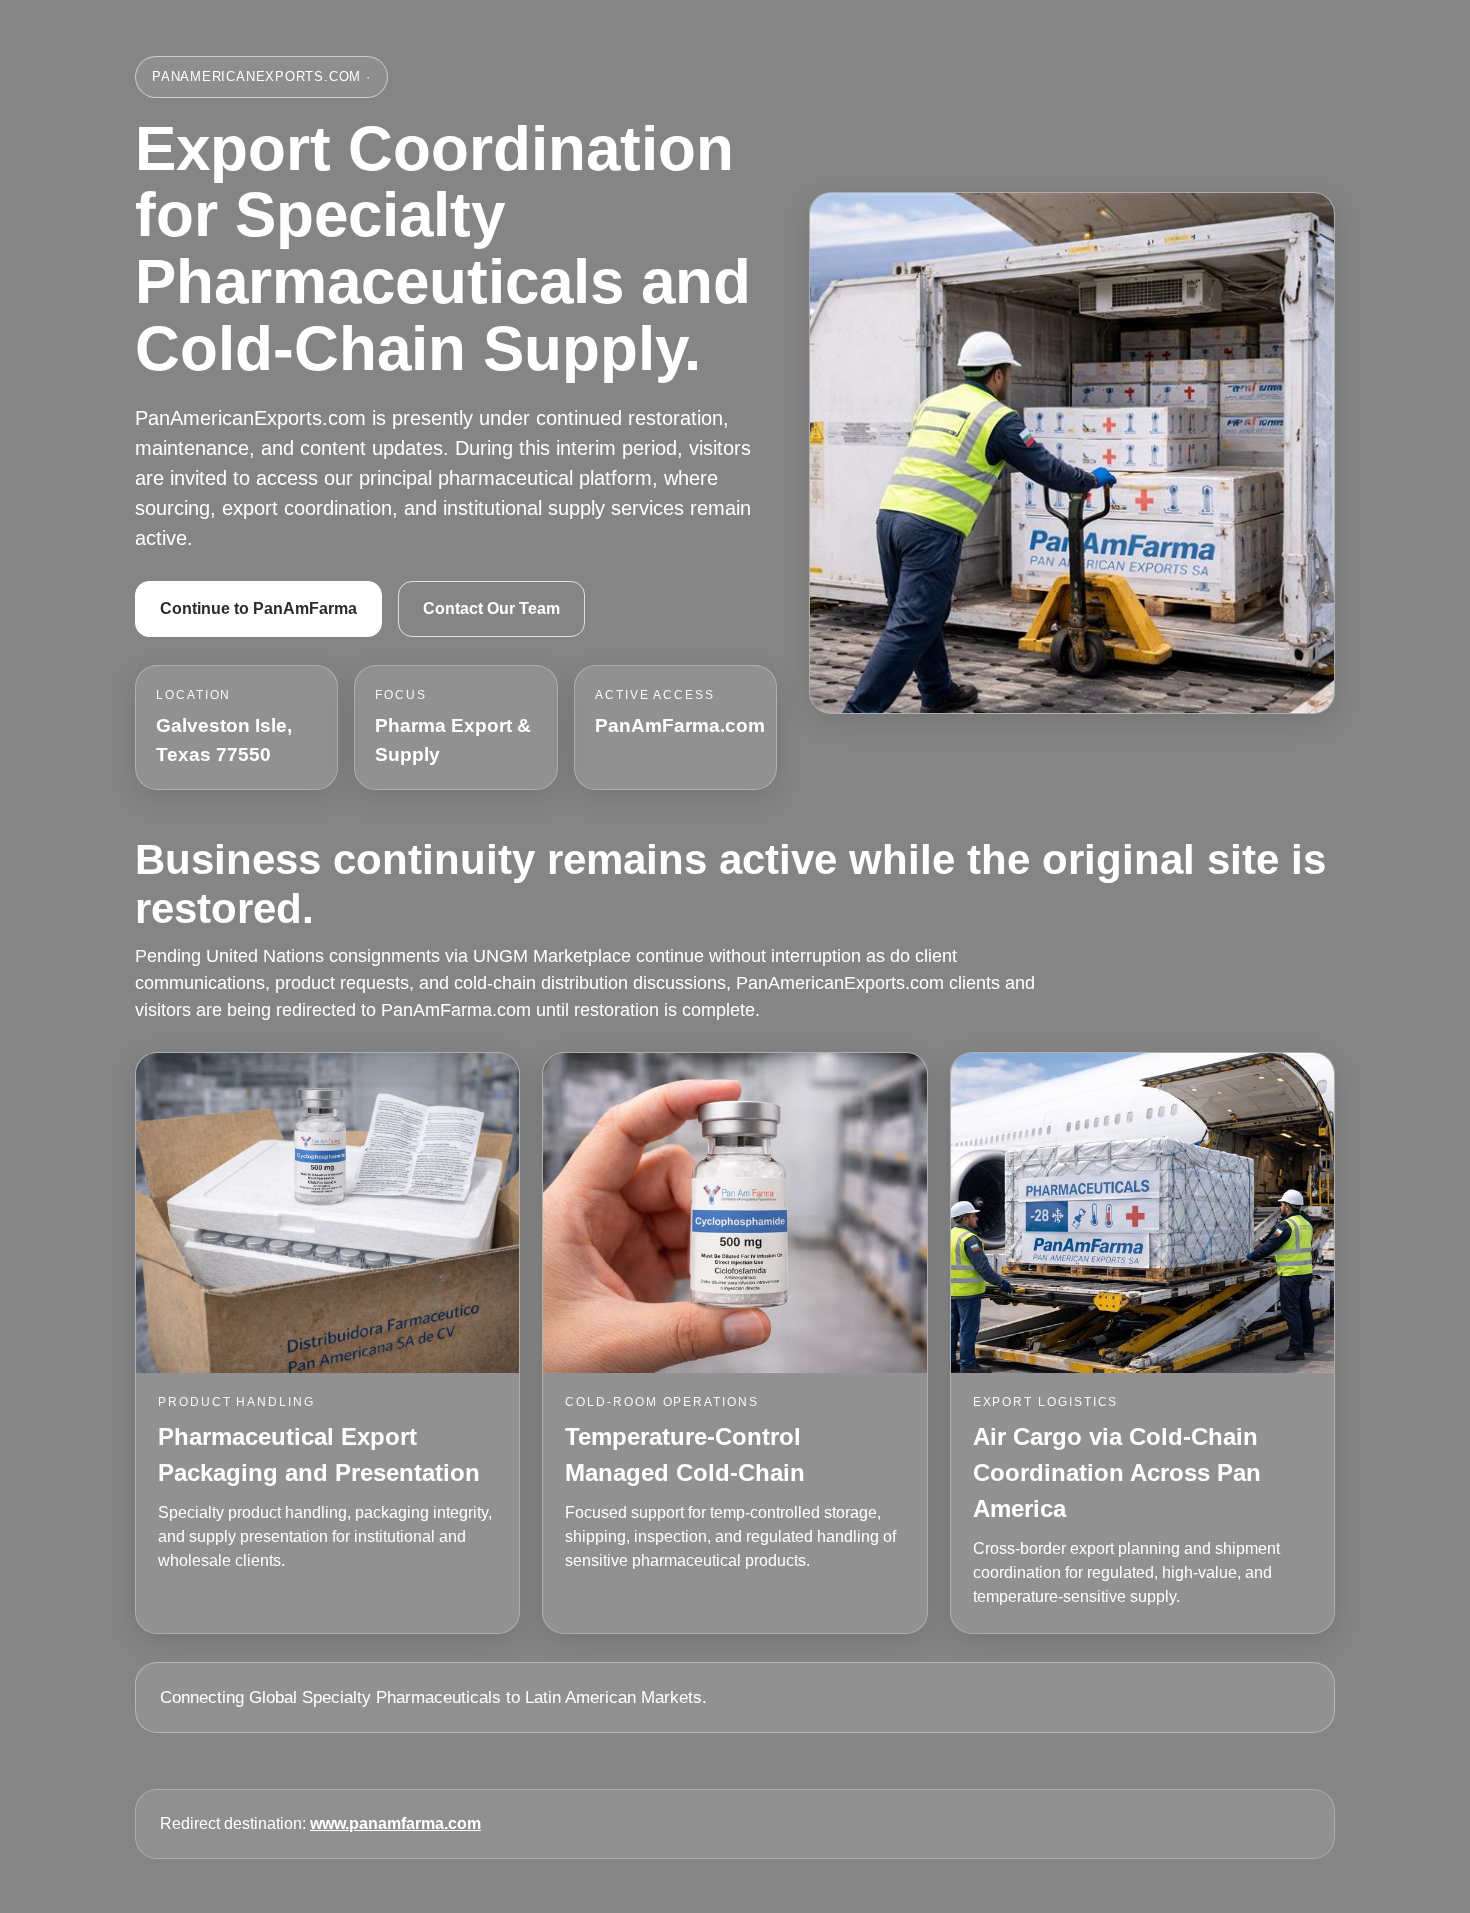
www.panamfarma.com (395, 1823)
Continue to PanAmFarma (258, 608)
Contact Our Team (491, 608)
